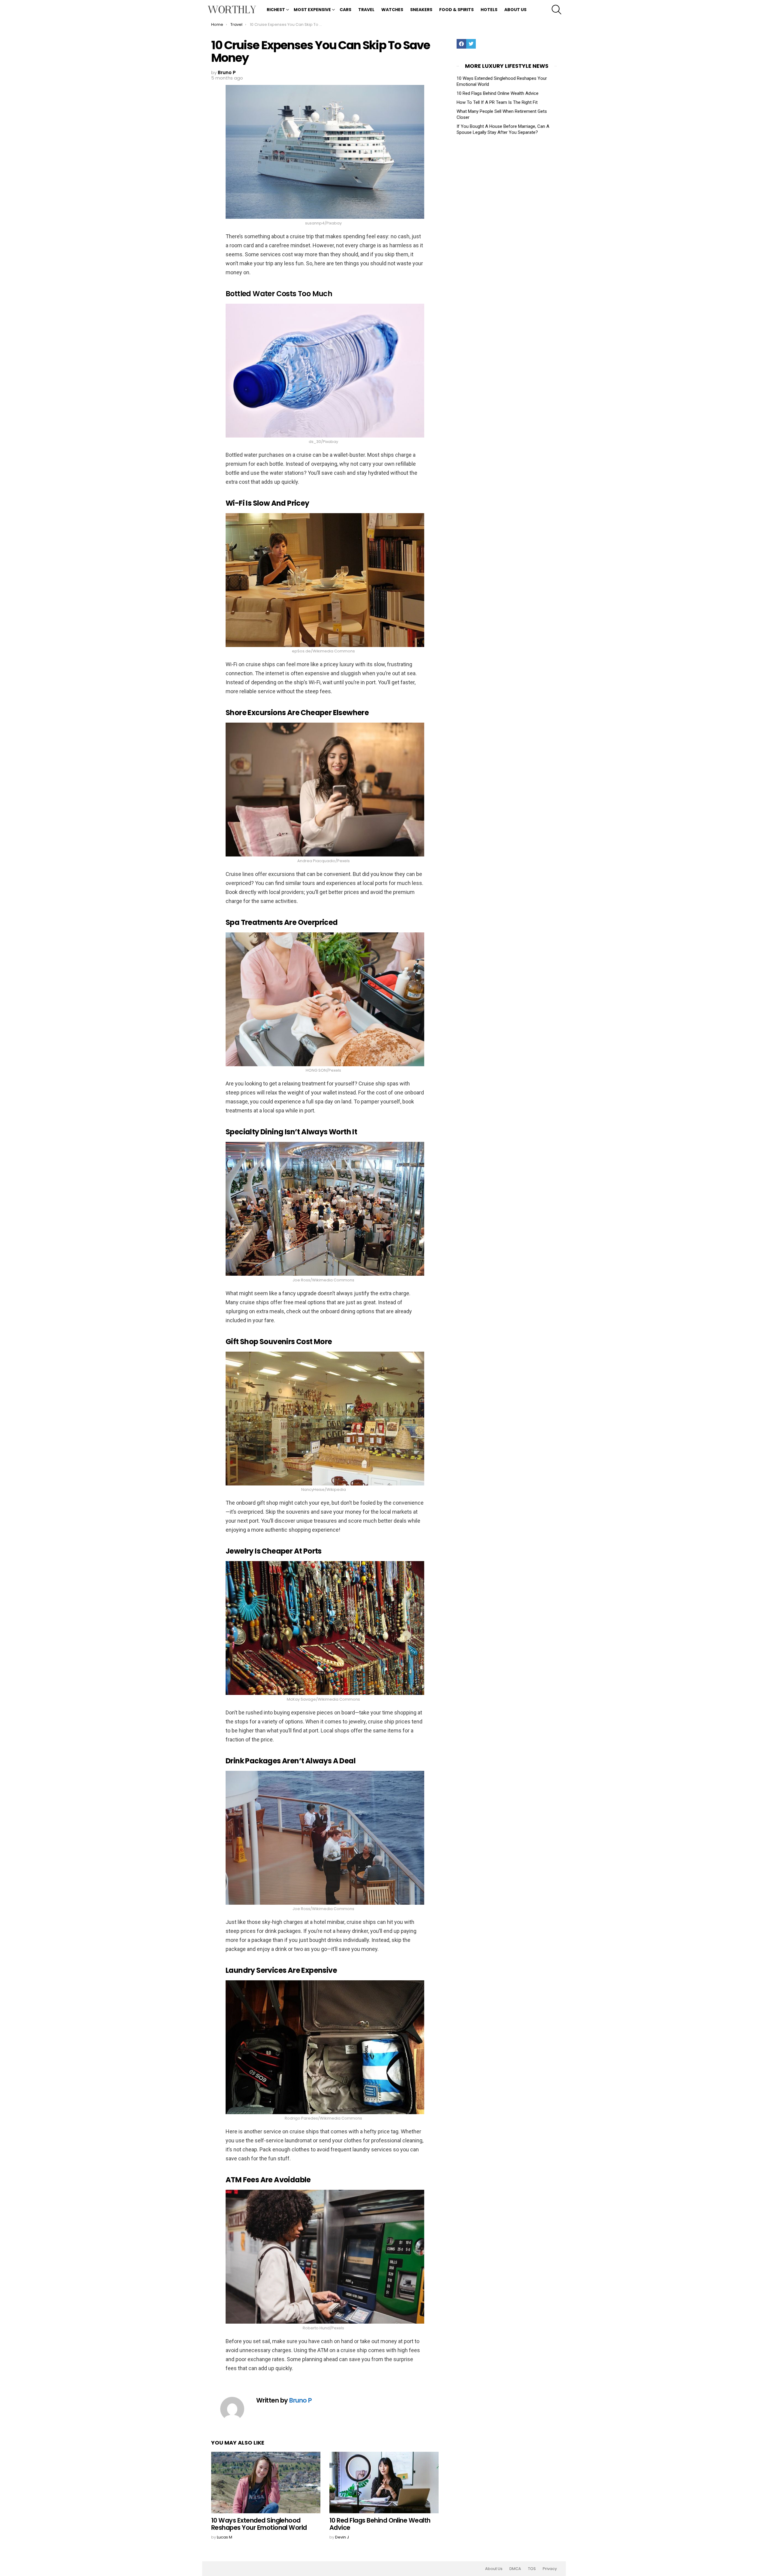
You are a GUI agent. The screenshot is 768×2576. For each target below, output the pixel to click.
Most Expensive (312, 10)
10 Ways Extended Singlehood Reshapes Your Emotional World (259, 2524)
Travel (366, 10)
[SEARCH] (556, 10)
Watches (392, 10)
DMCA (515, 2569)
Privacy (550, 2569)
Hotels (489, 10)
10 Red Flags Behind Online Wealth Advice (380, 2524)
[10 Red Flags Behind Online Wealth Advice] (384, 2483)
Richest (276, 10)
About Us (515, 10)
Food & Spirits (456, 10)
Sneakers (421, 10)
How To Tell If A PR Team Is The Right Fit (497, 102)
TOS (532, 2569)
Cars (345, 10)
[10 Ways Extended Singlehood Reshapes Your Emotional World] (266, 2483)
